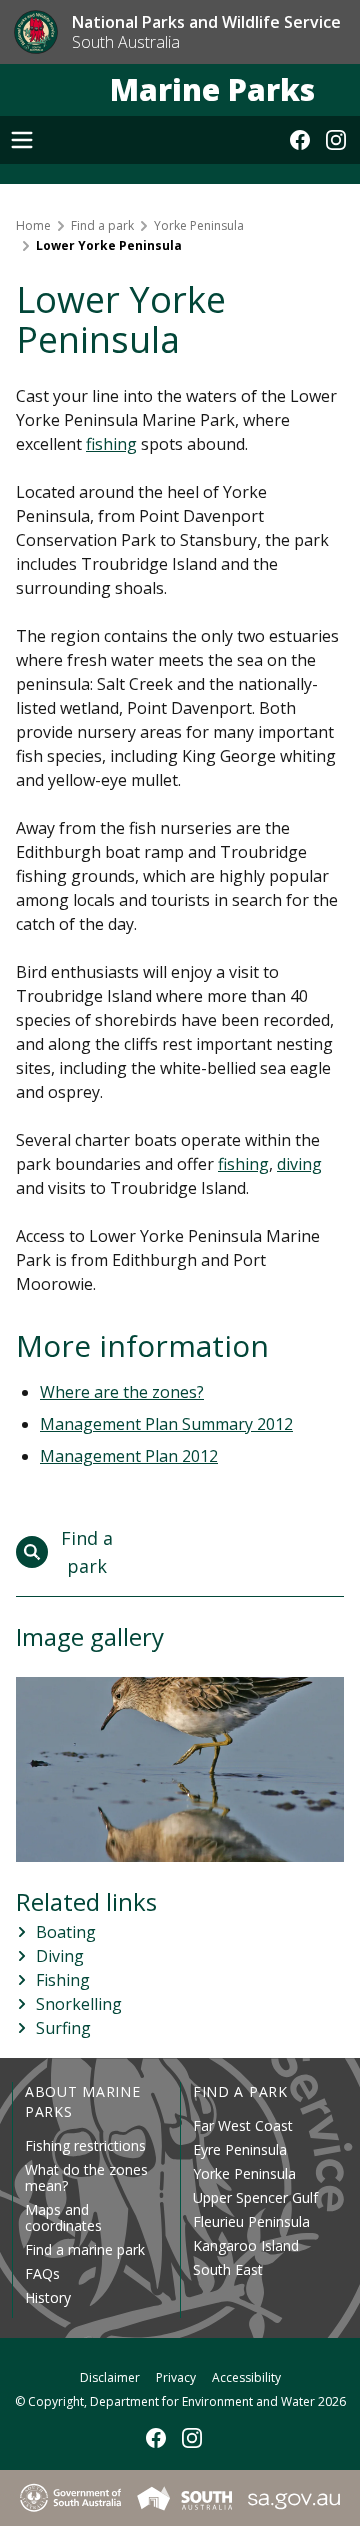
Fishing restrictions (85, 2145)
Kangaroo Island (246, 2245)
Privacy (176, 2377)
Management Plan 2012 (129, 1456)
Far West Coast (243, 2125)
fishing (111, 444)
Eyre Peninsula (240, 2149)
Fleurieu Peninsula (251, 2221)
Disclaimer (110, 2377)
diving (299, 1164)
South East (228, 2269)
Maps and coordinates (63, 2217)
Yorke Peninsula (199, 226)
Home (33, 226)
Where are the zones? (122, 1392)
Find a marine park (85, 2249)
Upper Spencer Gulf (255, 2197)
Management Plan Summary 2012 (166, 1424)
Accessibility (246, 2377)
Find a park (102, 226)
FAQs (42, 2273)
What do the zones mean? (86, 2177)
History (48, 2297)
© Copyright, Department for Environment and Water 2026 (180, 2401)
